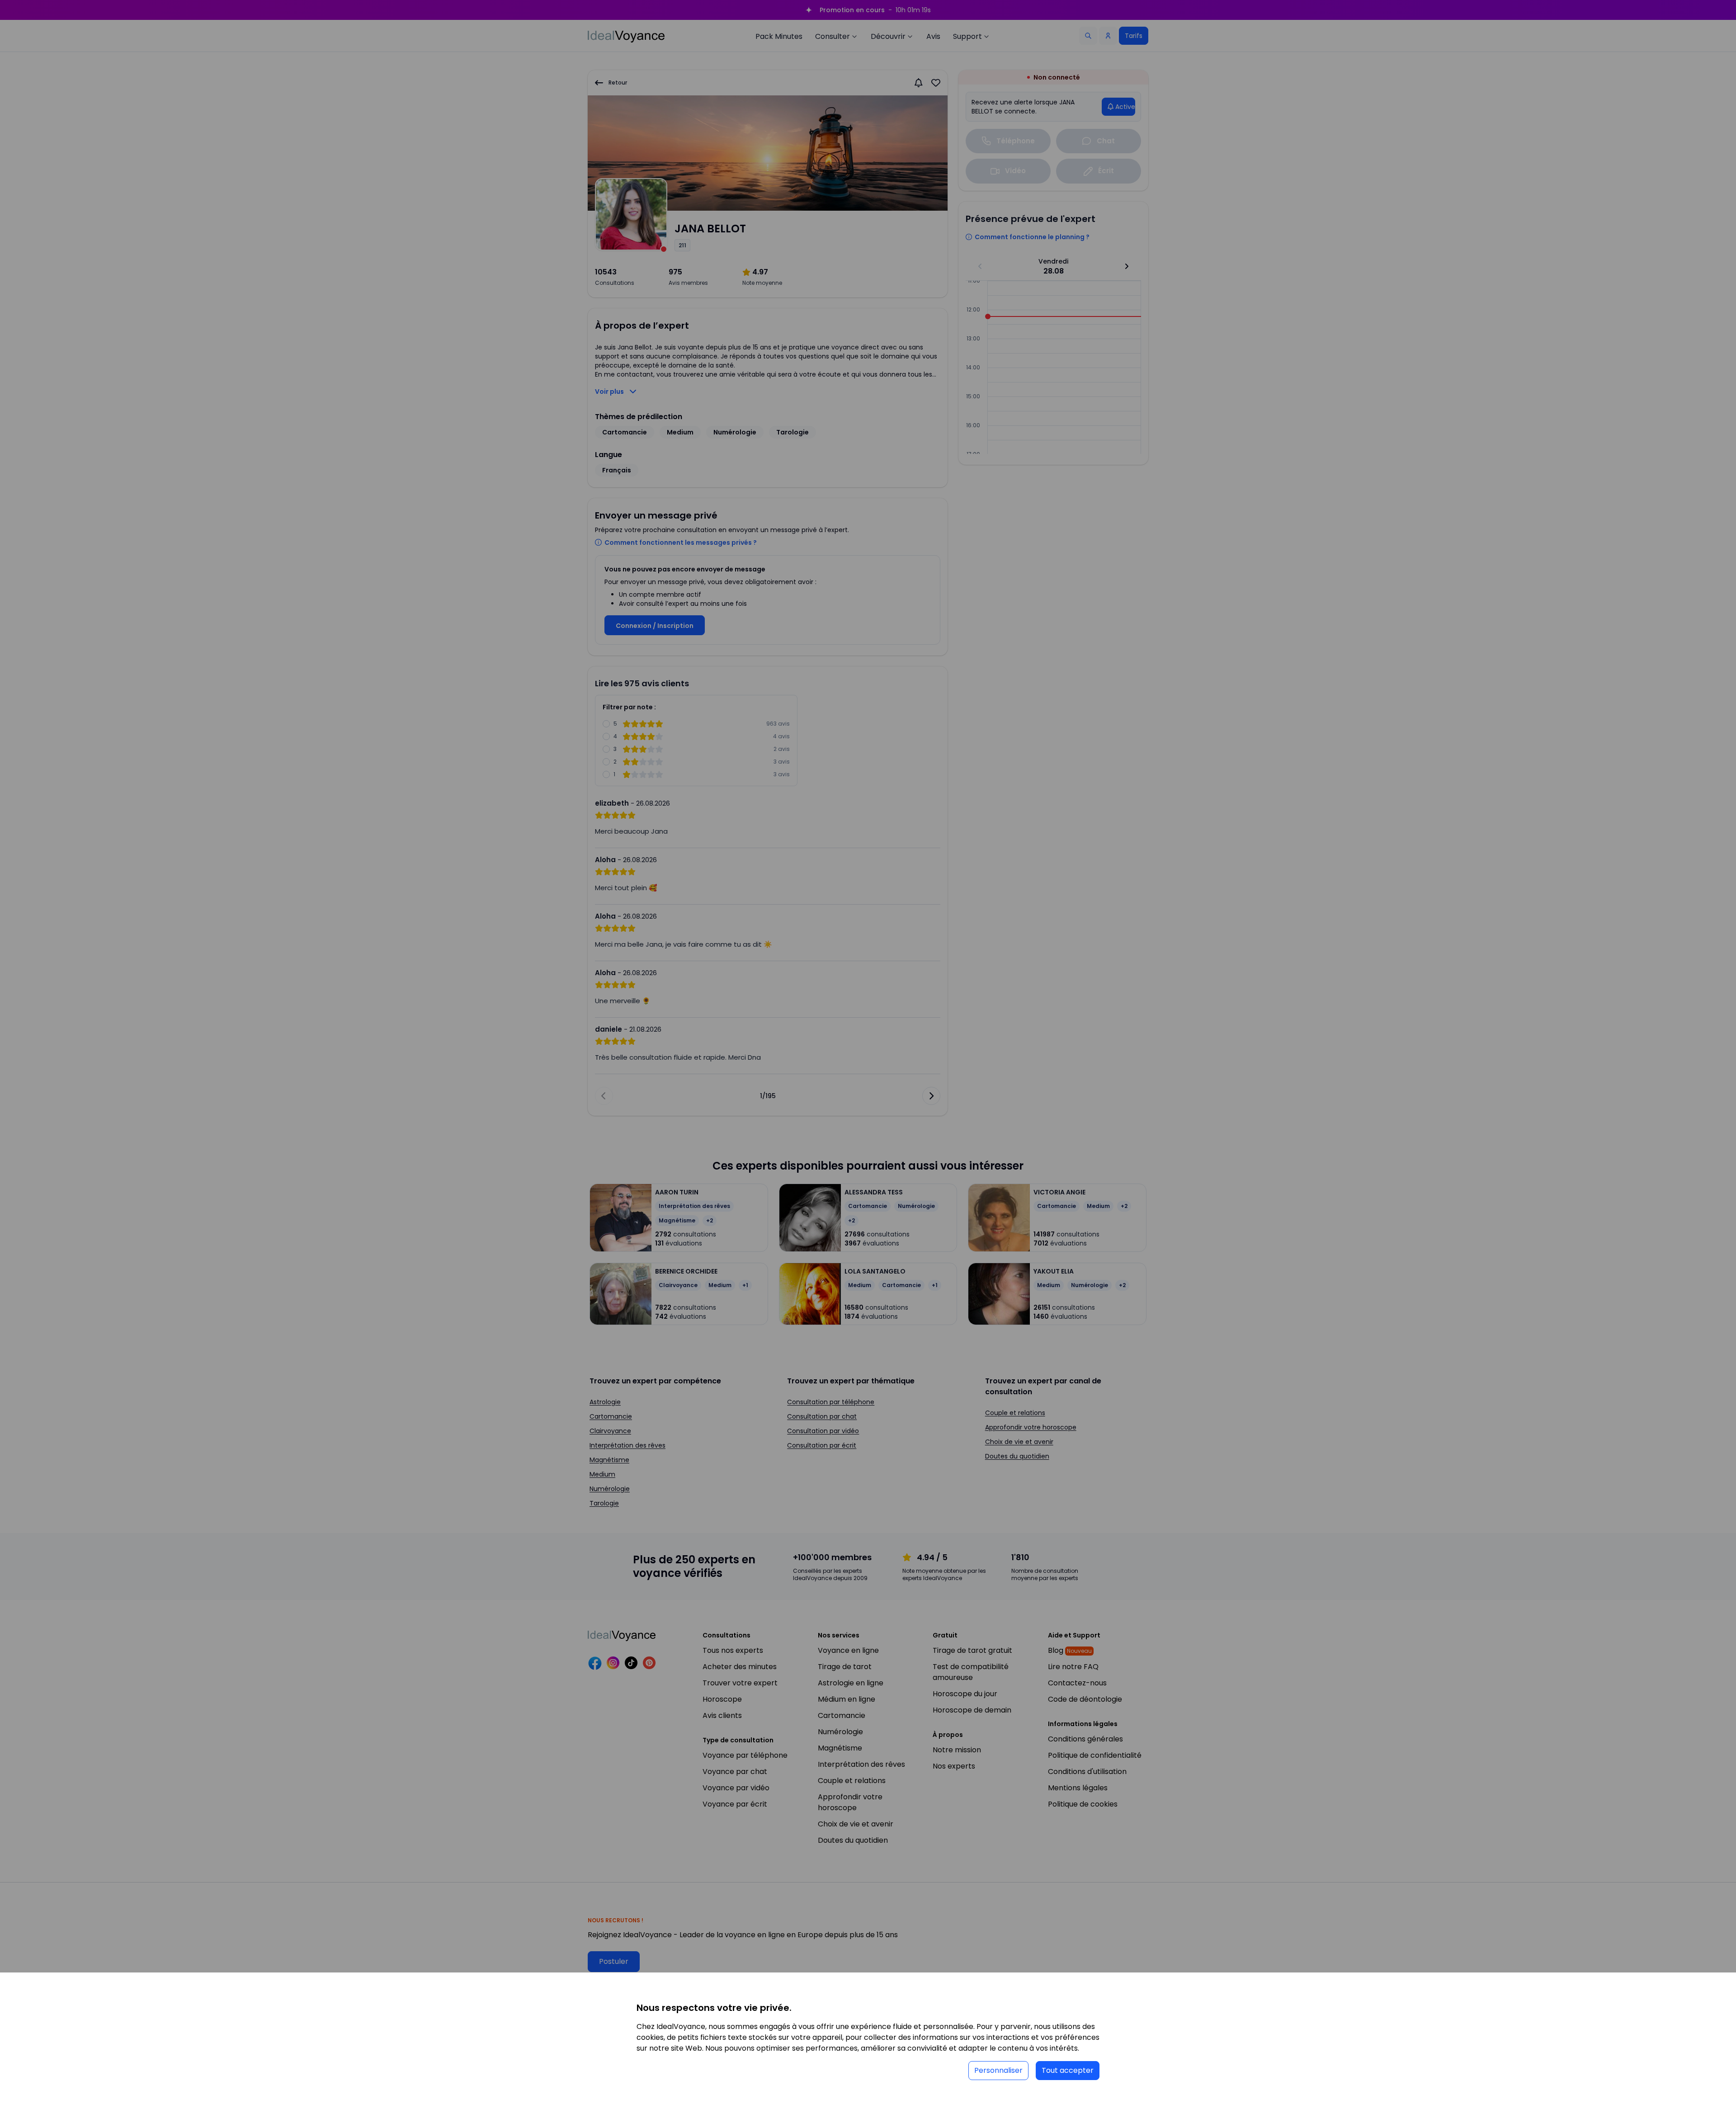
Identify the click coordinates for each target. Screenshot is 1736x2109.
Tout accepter (1068, 2070)
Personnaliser (998, 2070)
